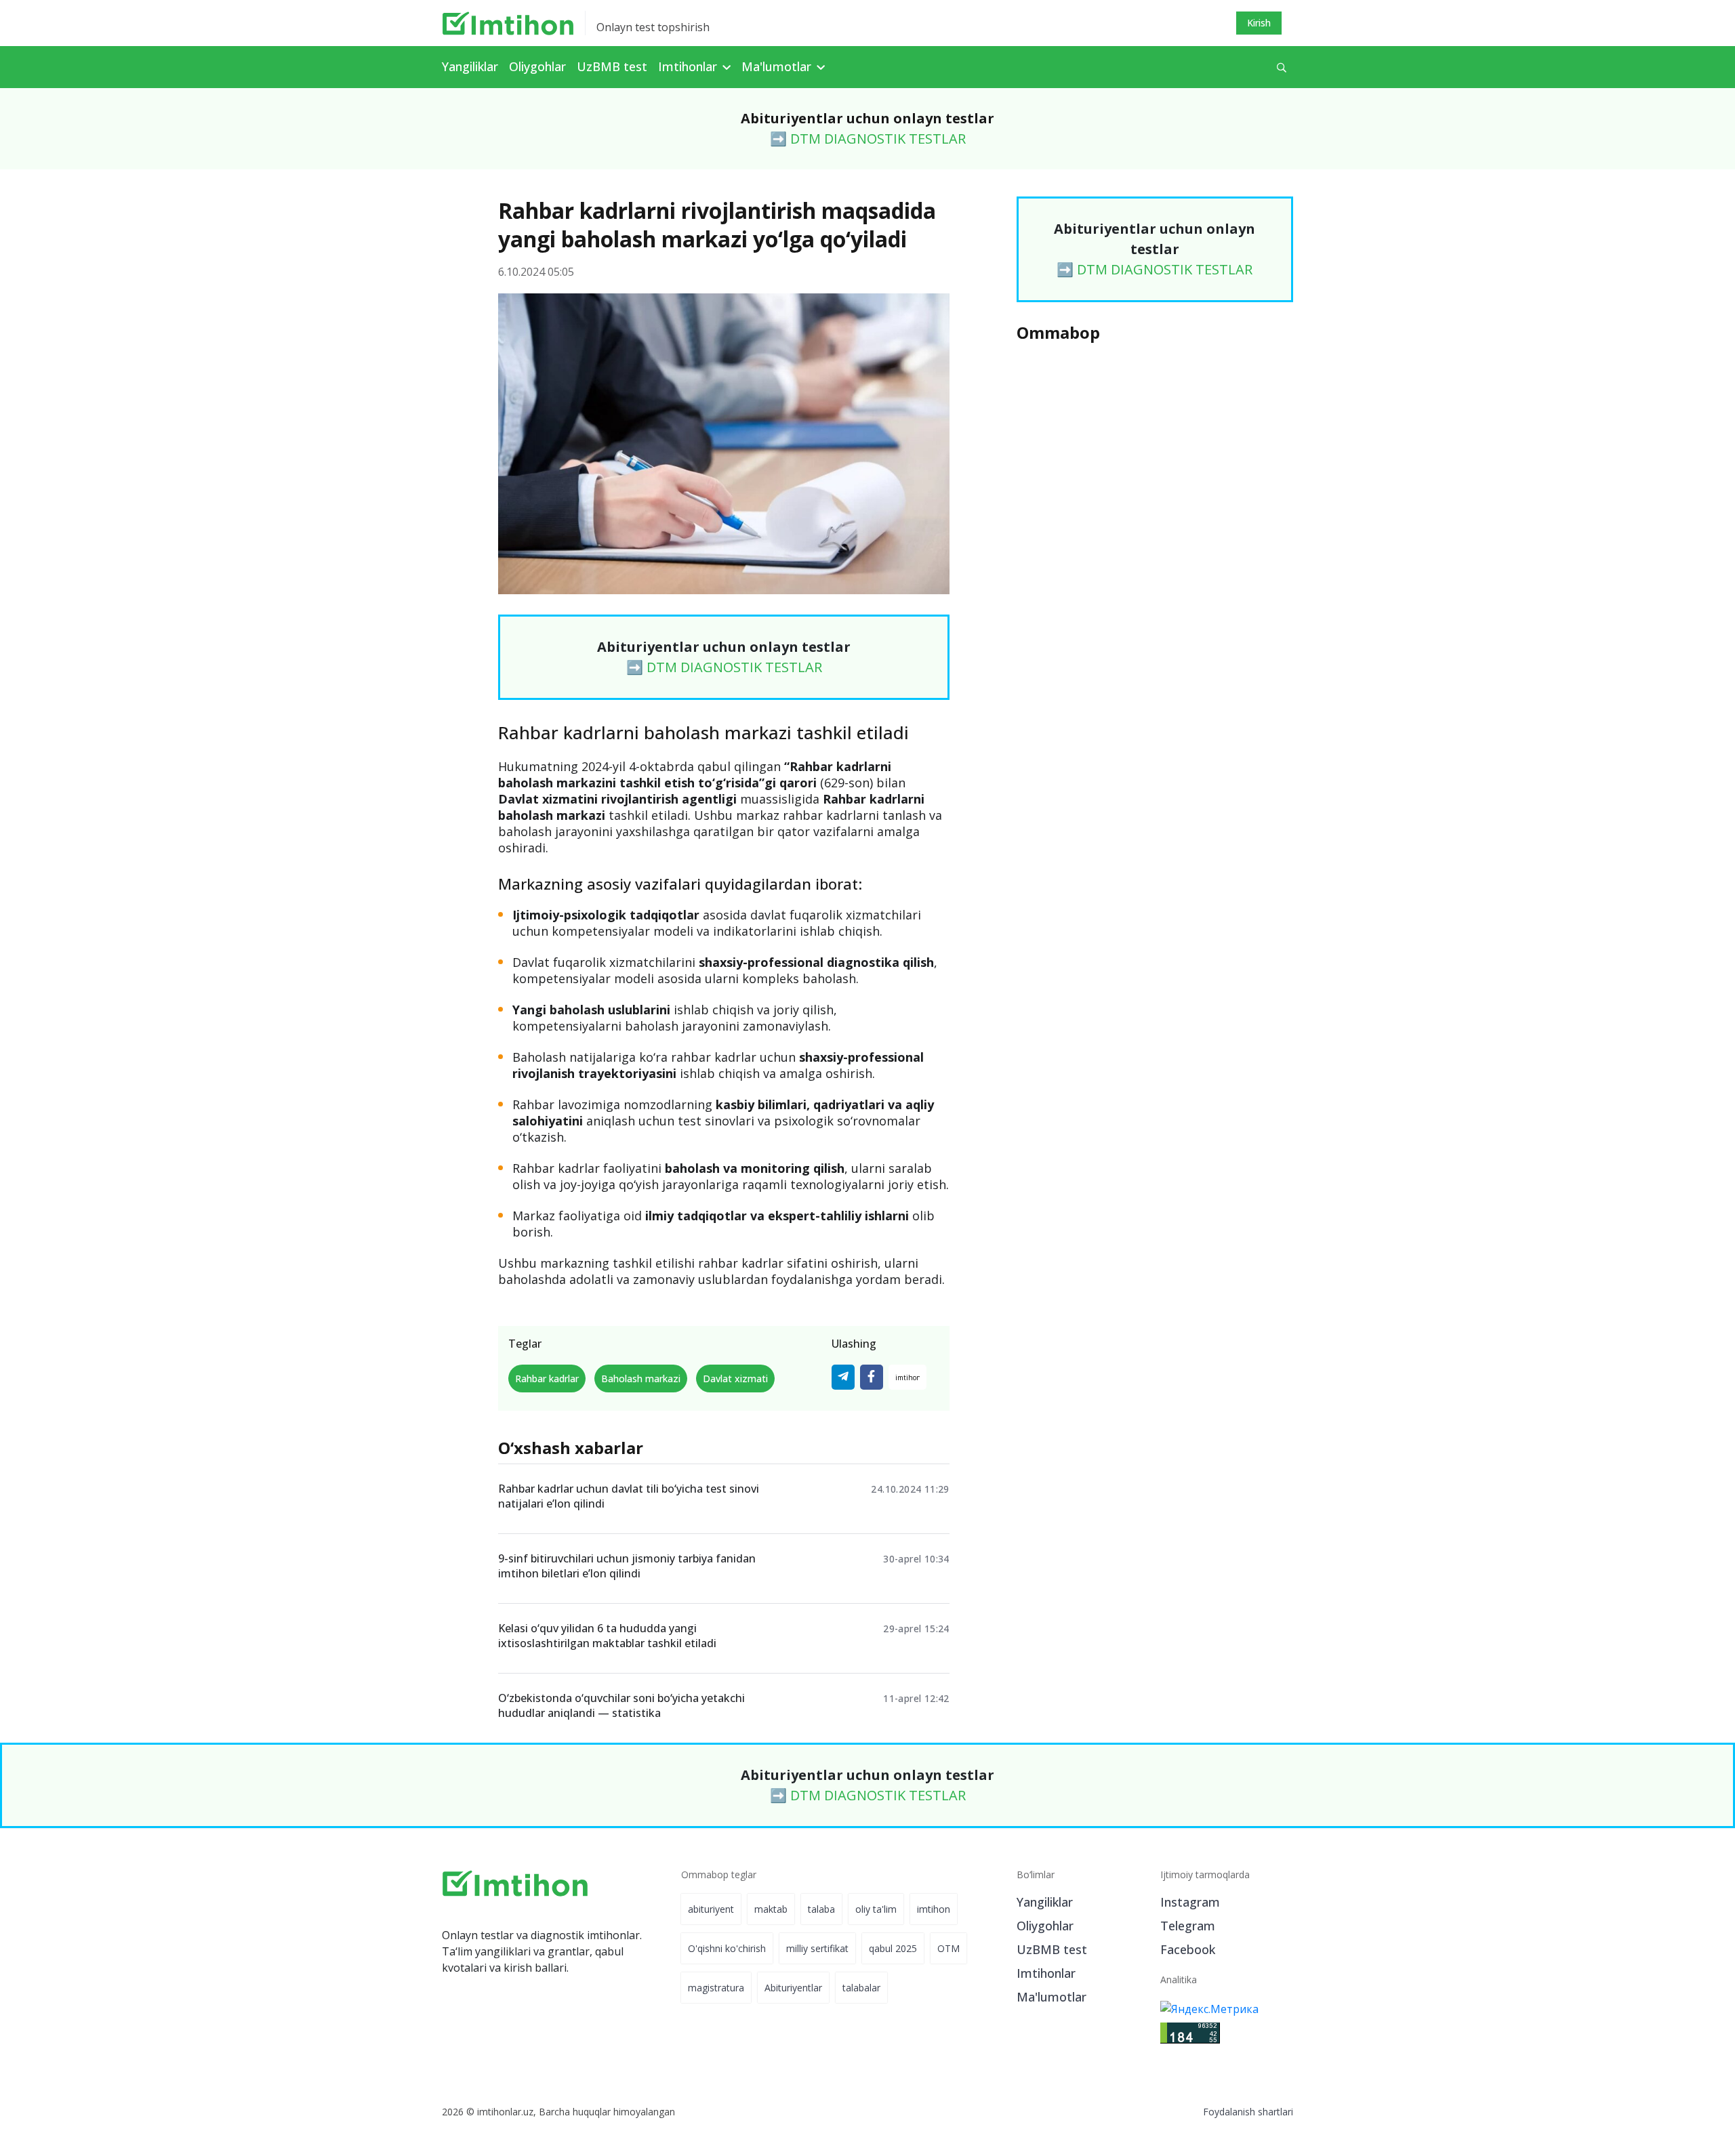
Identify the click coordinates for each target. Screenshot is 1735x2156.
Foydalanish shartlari (1248, 2112)
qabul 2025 (893, 1948)
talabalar (861, 1988)
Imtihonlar (1046, 1973)
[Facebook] (872, 1377)
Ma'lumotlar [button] (778, 66)
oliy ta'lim (876, 1909)
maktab (771, 1909)
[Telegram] (843, 1377)
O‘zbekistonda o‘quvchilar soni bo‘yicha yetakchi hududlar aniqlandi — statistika (621, 1705)
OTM (948, 1948)
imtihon (934, 1909)
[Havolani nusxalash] (907, 1377)
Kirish (1259, 23)
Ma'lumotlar (1052, 1997)
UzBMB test (612, 66)
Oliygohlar (537, 66)
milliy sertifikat (817, 1948)
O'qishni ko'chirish (727, 1948)
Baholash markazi (641, 1378)
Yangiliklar (470, 66)
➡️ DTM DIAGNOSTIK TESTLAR (868, 139)
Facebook (1188, 1949)
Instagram (1190, 1902)
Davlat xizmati (735, 1378)
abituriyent (711, 1909)
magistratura (716, 1988)
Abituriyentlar (793, 1988)
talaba (821, 1909)
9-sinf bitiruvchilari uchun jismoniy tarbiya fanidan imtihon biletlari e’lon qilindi (627, 1566)
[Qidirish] (1282, 67)
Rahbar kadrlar (547, 1378)
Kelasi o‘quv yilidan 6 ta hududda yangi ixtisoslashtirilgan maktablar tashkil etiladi (607, 1636)
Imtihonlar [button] (689, 66)
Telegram (1188, 1926)
